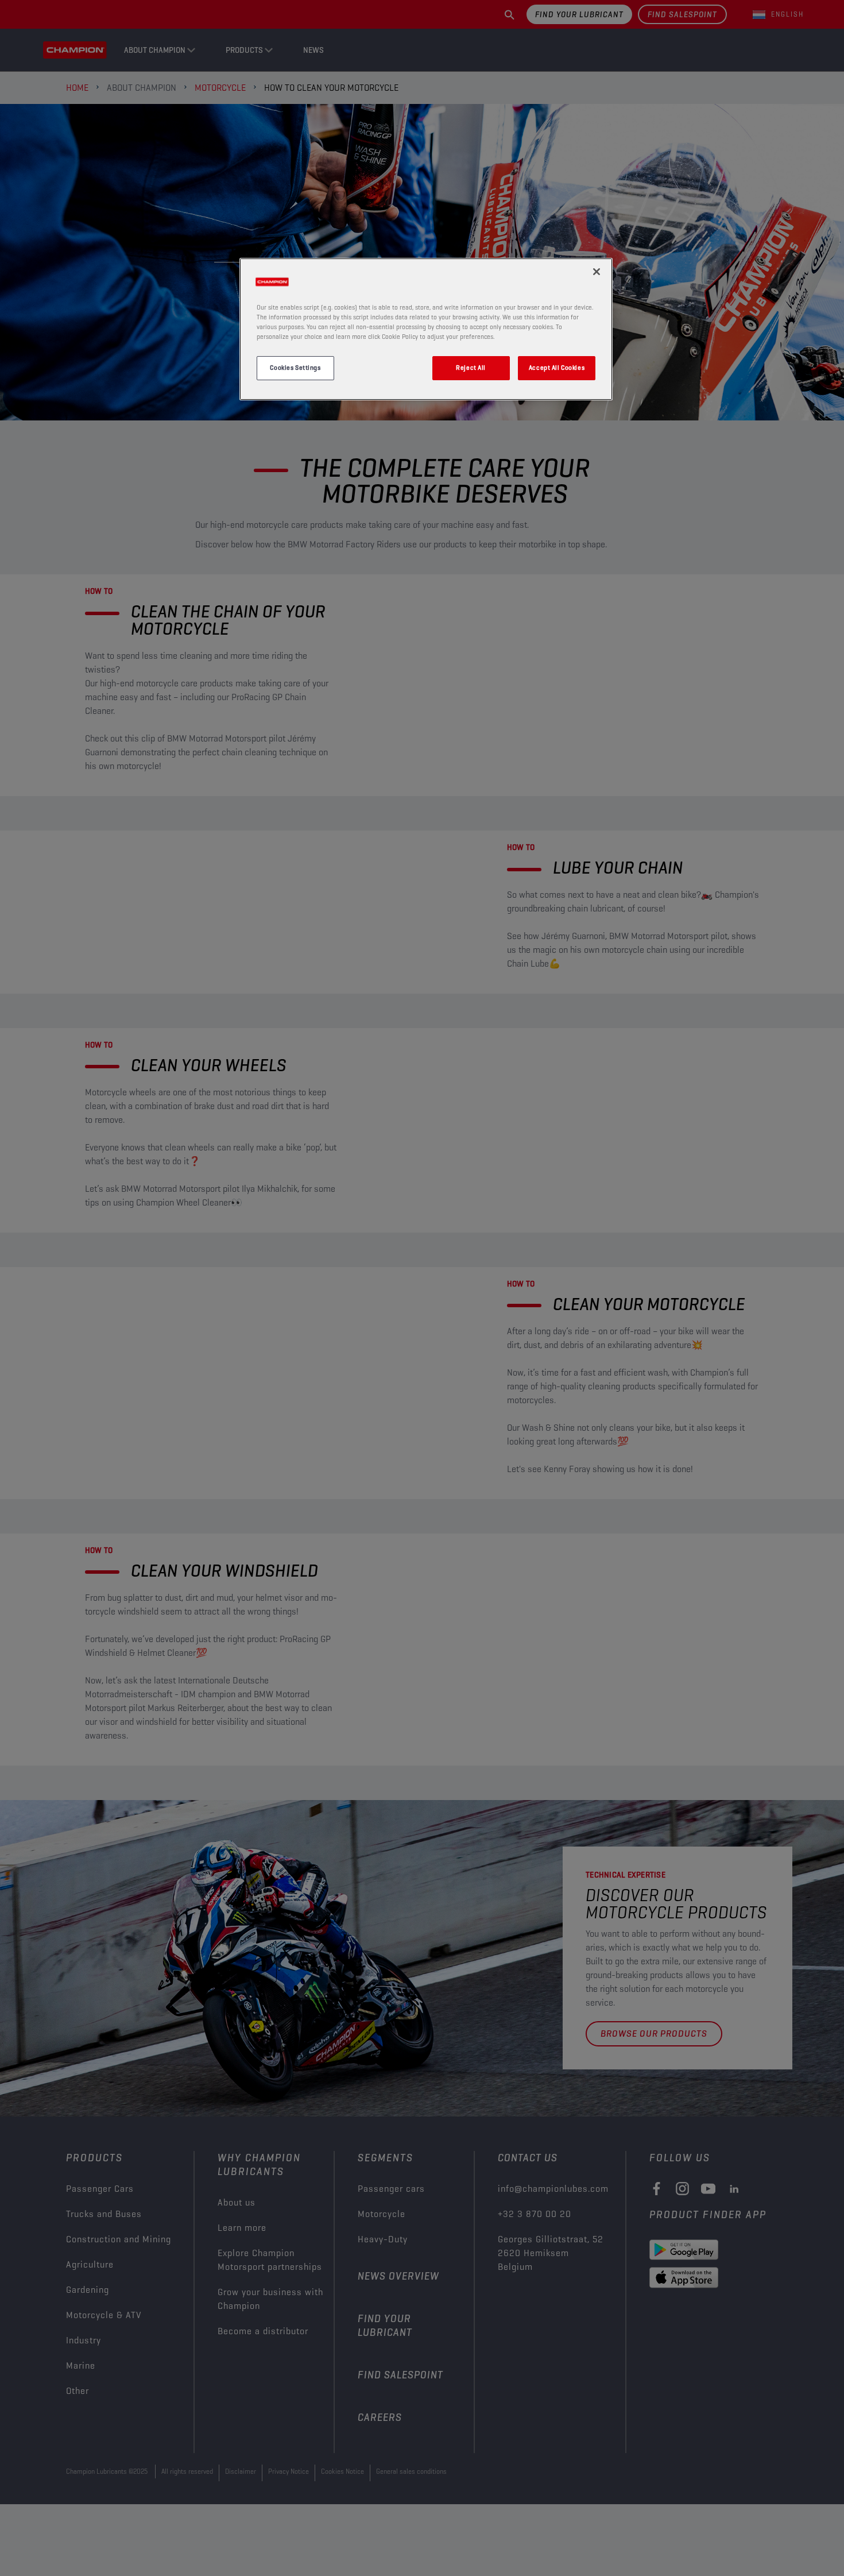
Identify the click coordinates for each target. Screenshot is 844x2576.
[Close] (597, 272)
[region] (426, 329)
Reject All (471, 368)
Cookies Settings (295, 368)
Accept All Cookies (557, 368)
